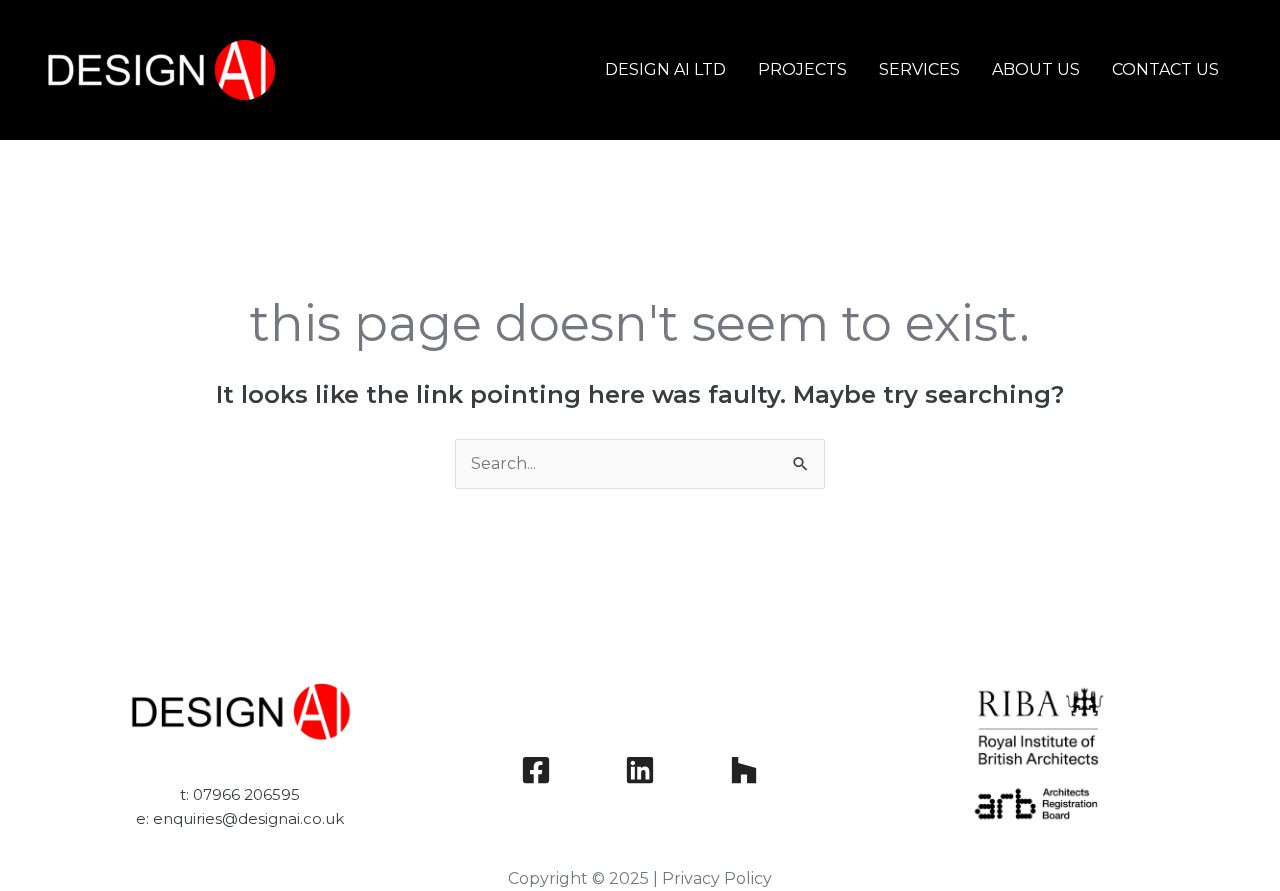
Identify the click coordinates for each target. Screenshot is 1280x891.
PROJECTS (802, 69)
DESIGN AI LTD (665, 69)
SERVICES (919, 69)
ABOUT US (1036, 69)
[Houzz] (744, 770)
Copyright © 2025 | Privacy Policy (640, 878)
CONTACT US (1165, 69)
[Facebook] (536, 770)
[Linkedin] (640, 770)
